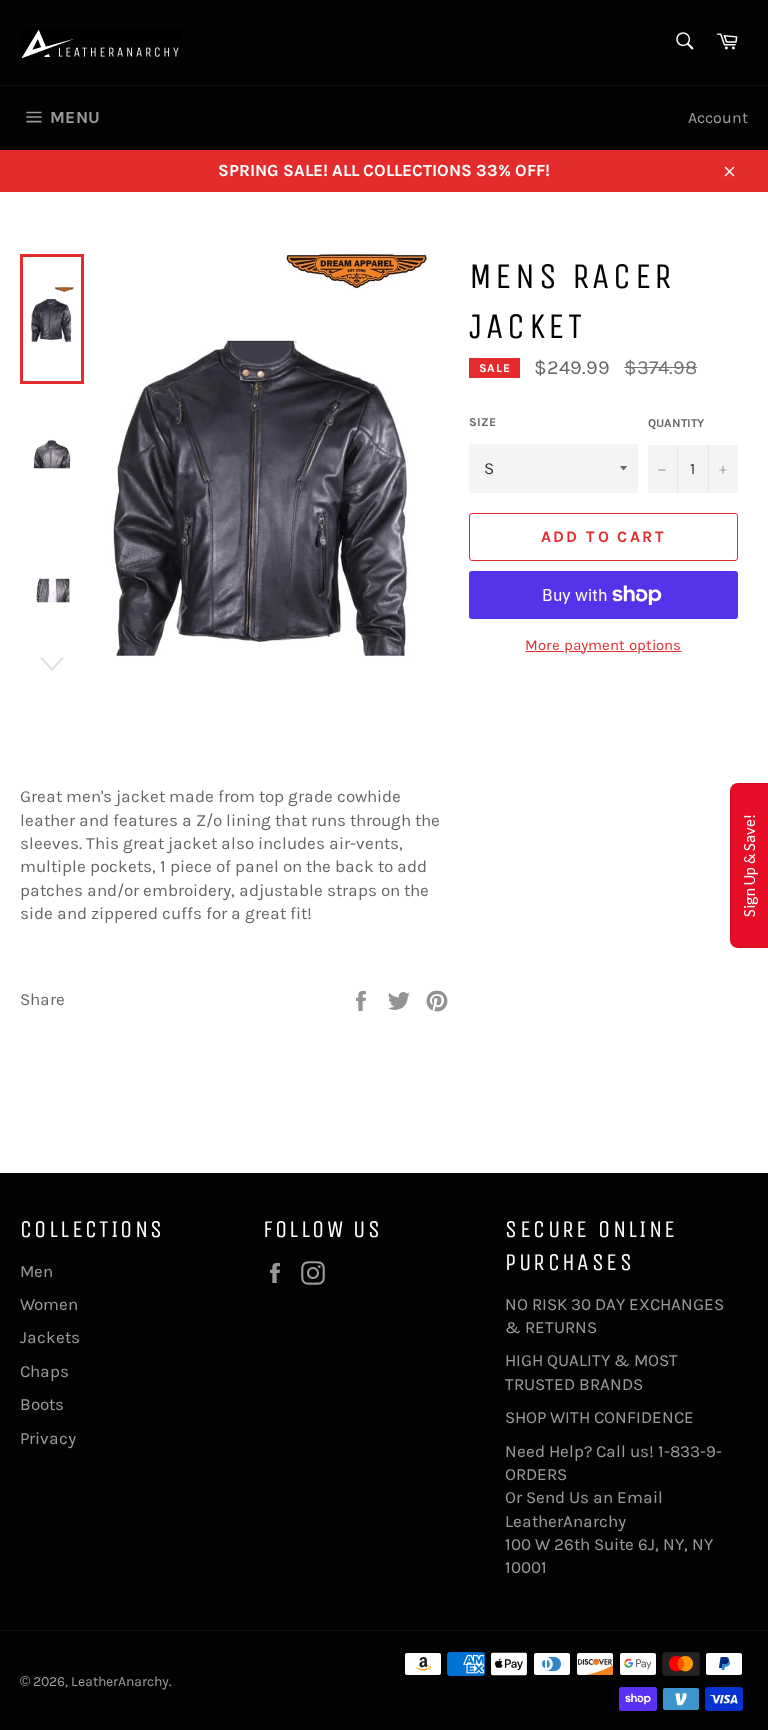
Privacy (48, 1438)
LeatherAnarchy (120, 1681)
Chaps (44, 1371)
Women (49, 1304)
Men (36, 1271)
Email (640, 1497)
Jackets (50, 1337)
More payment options (603, 645)
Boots (42, 1404)
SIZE (482, 422)
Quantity (676, 423)
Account (718, 117)
